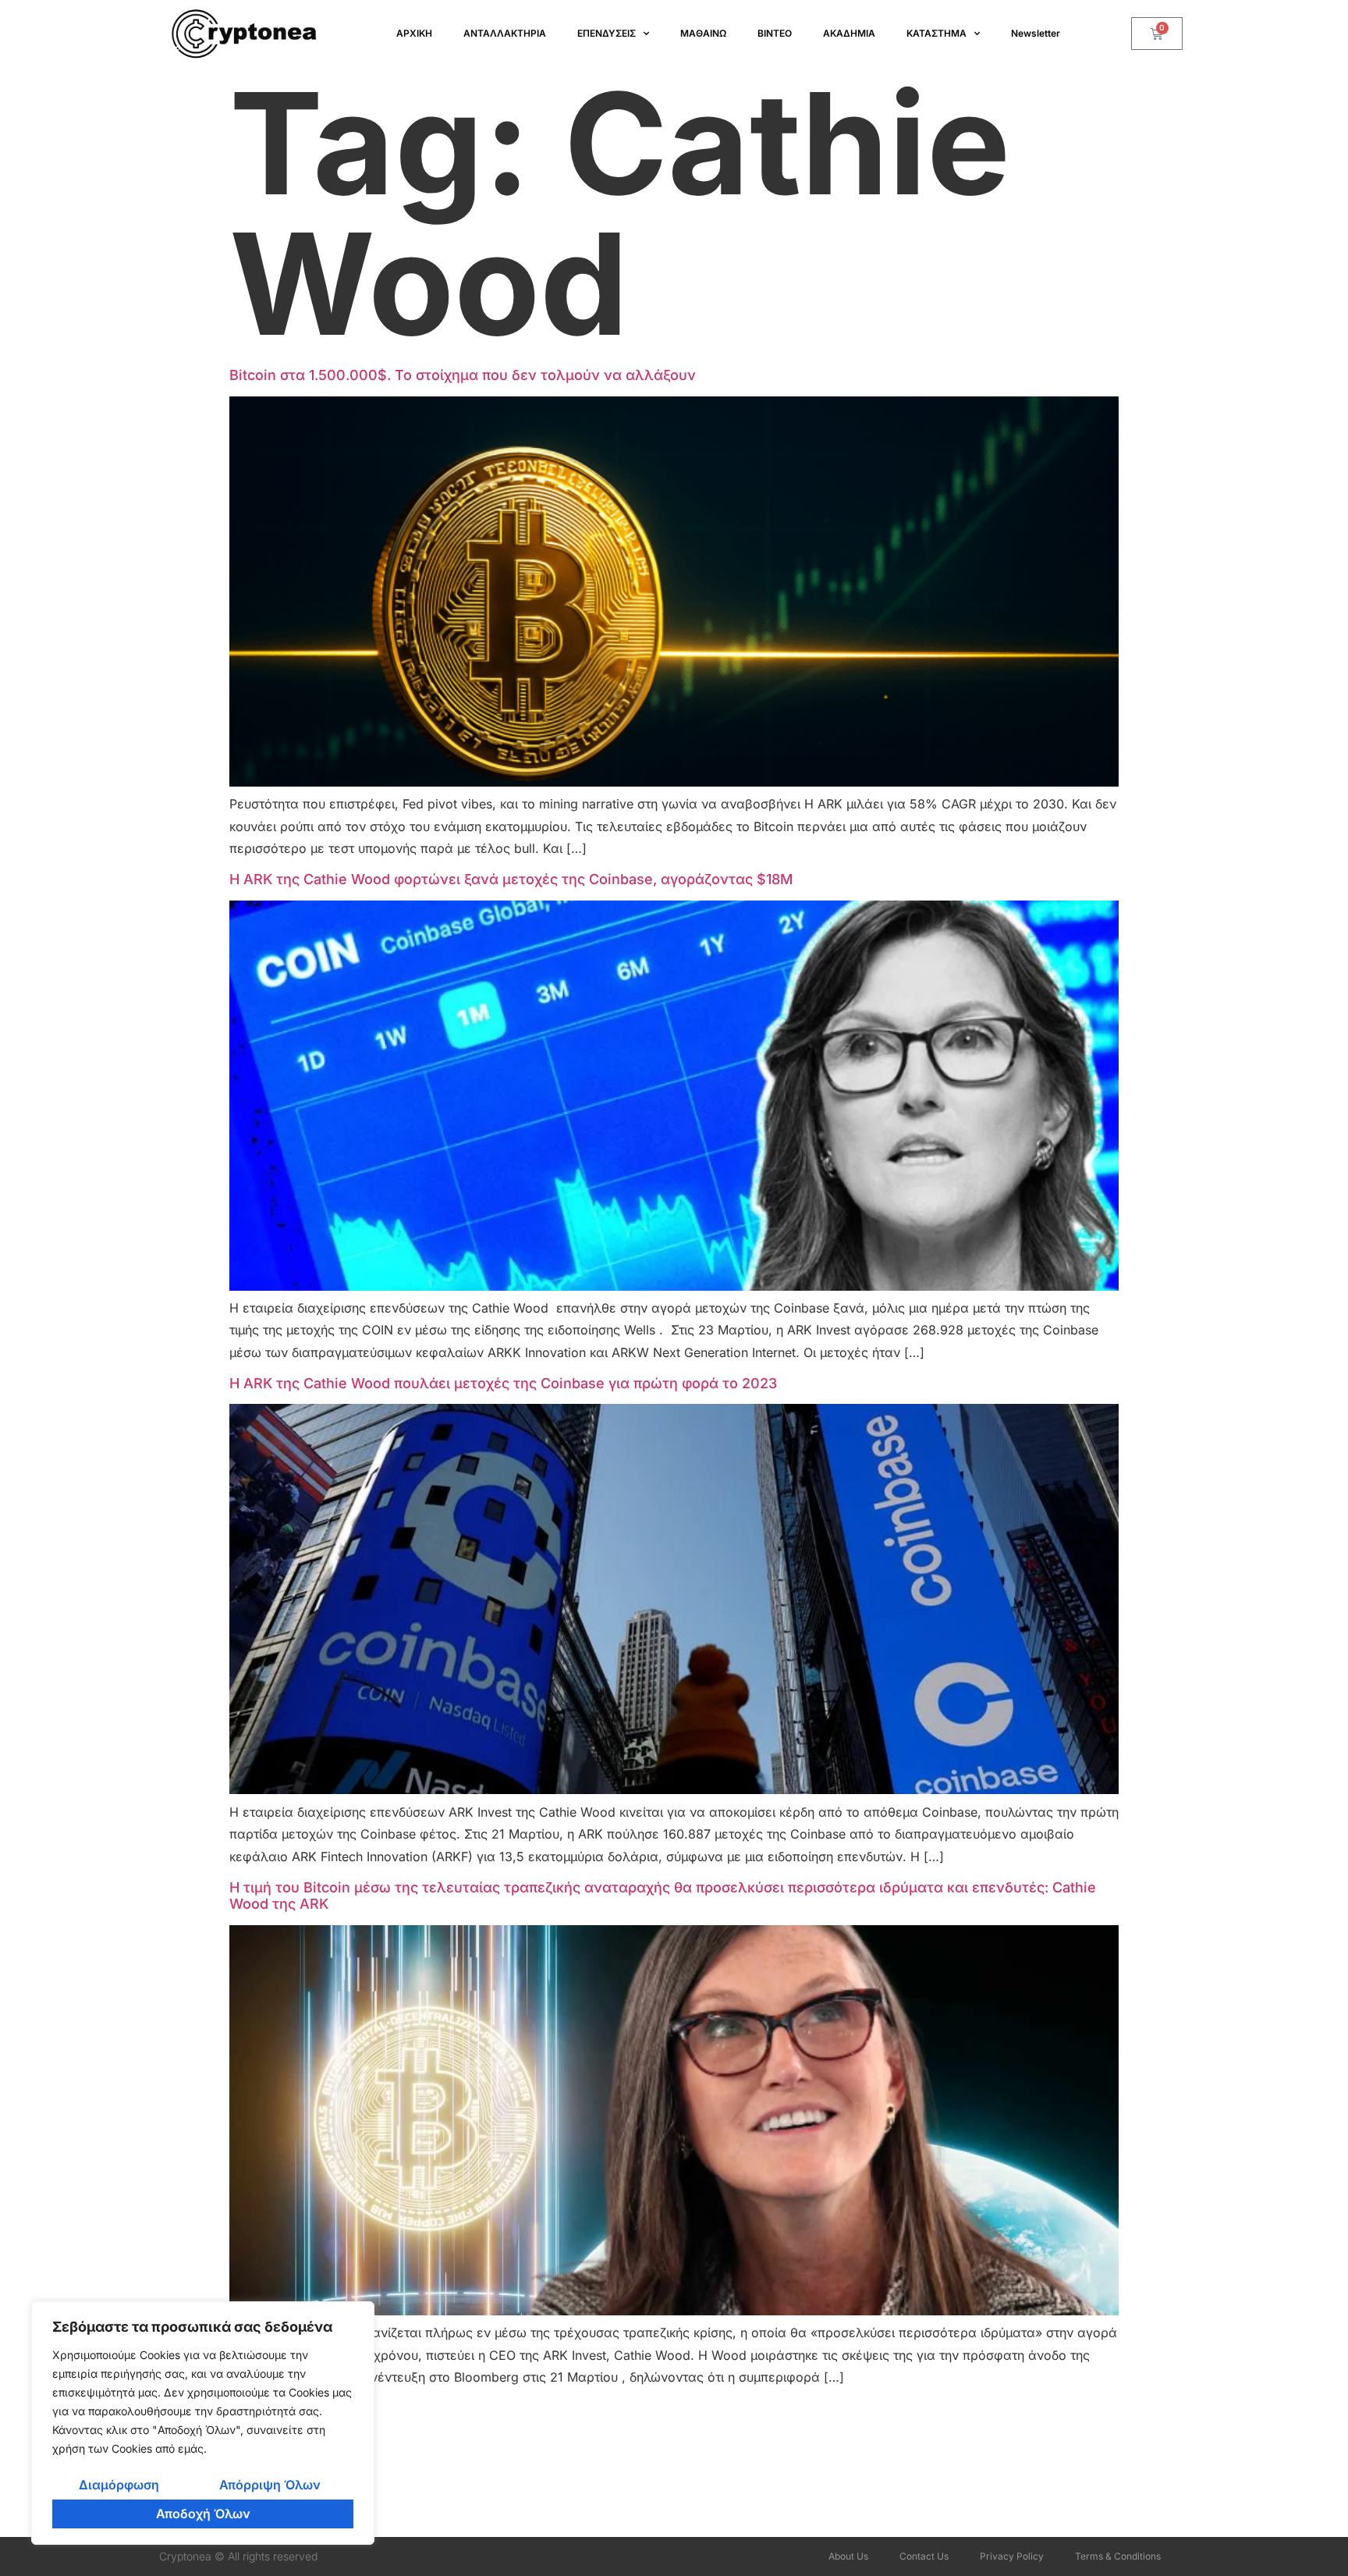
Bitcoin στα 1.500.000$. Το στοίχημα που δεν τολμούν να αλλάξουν (463, 375)
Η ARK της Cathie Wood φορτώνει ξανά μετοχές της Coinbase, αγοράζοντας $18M (511, 879)
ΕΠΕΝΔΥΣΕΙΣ (607, 33)
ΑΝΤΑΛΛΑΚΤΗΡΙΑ (505, 33)
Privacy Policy (1012, 2556)
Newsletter (1036, 33)
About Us (848, 2556)
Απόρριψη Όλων (270, 2485)
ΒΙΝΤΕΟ (775, 33)
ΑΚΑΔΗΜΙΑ (849, 33)
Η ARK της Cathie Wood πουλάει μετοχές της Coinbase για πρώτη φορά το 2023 (503, 1383)
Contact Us (924, 2556)
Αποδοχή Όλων (203, 2514)
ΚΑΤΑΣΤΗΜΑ (937, 33)
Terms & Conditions (1118, 2556)
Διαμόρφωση (119, 2485)
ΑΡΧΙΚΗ (414, 33)
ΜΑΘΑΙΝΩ (703, 33)
